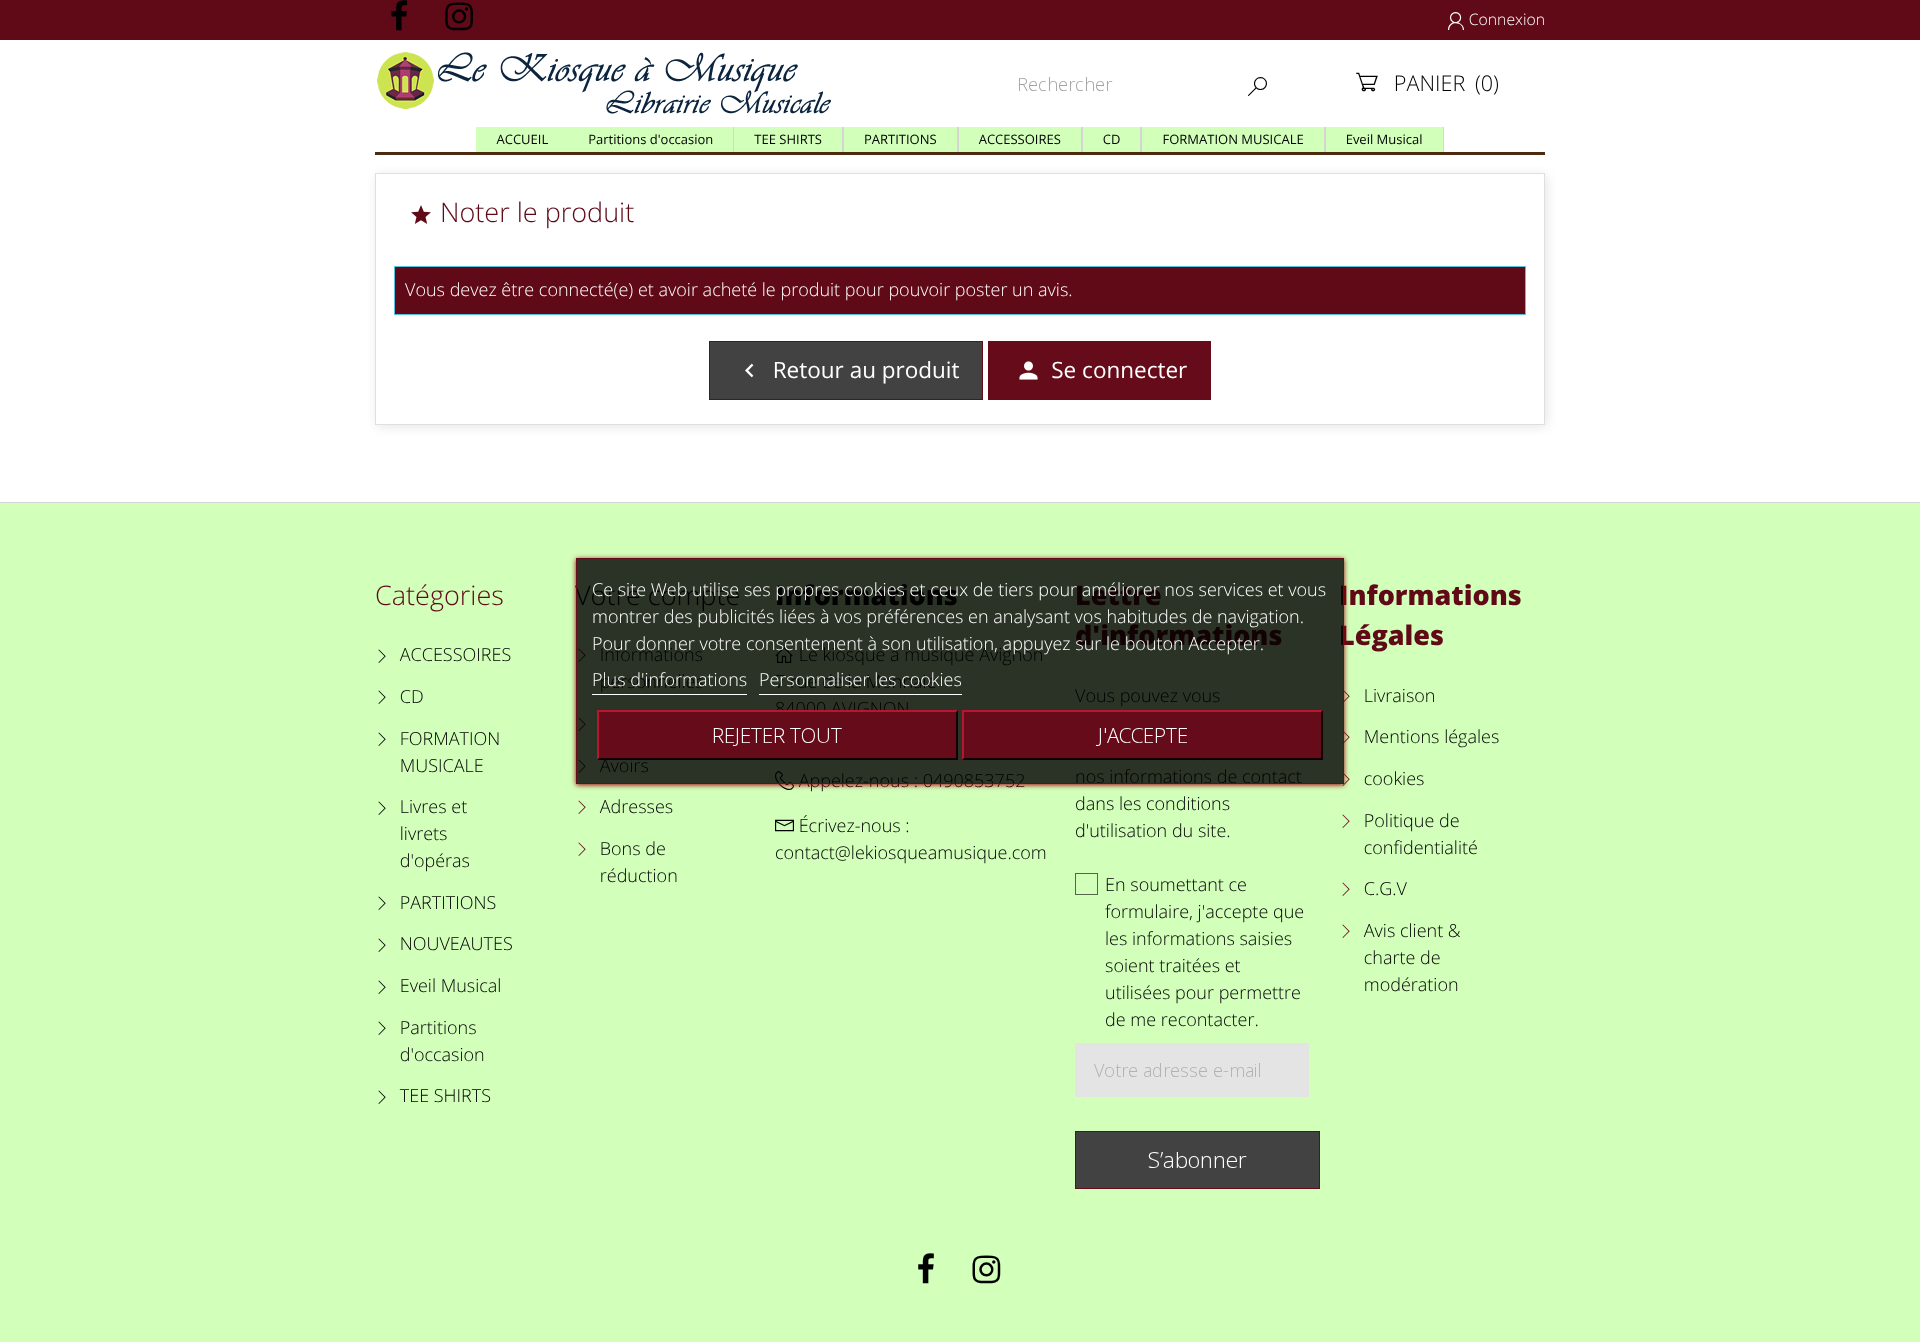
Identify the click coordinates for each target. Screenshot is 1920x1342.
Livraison (1400, 696)
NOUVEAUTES (456, 944)
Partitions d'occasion (442, 1041)
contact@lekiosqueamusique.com (911, 853)
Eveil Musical (451, 986)
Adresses (636, 807)
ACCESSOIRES (455, 655)
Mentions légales (1431, 737)
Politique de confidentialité (1421, 834)
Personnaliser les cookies (860, 680)
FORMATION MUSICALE (450, 752)
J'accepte (1143, 735)
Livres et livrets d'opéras (435, 834)
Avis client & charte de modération (1412, 958)
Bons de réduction (639, 862)
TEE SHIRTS (445, 1096)
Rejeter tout (777, 735)
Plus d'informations (669, 680)
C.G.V (1385, 889)
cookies (1394, 779)
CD (412, 697)
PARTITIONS (448, 903)
